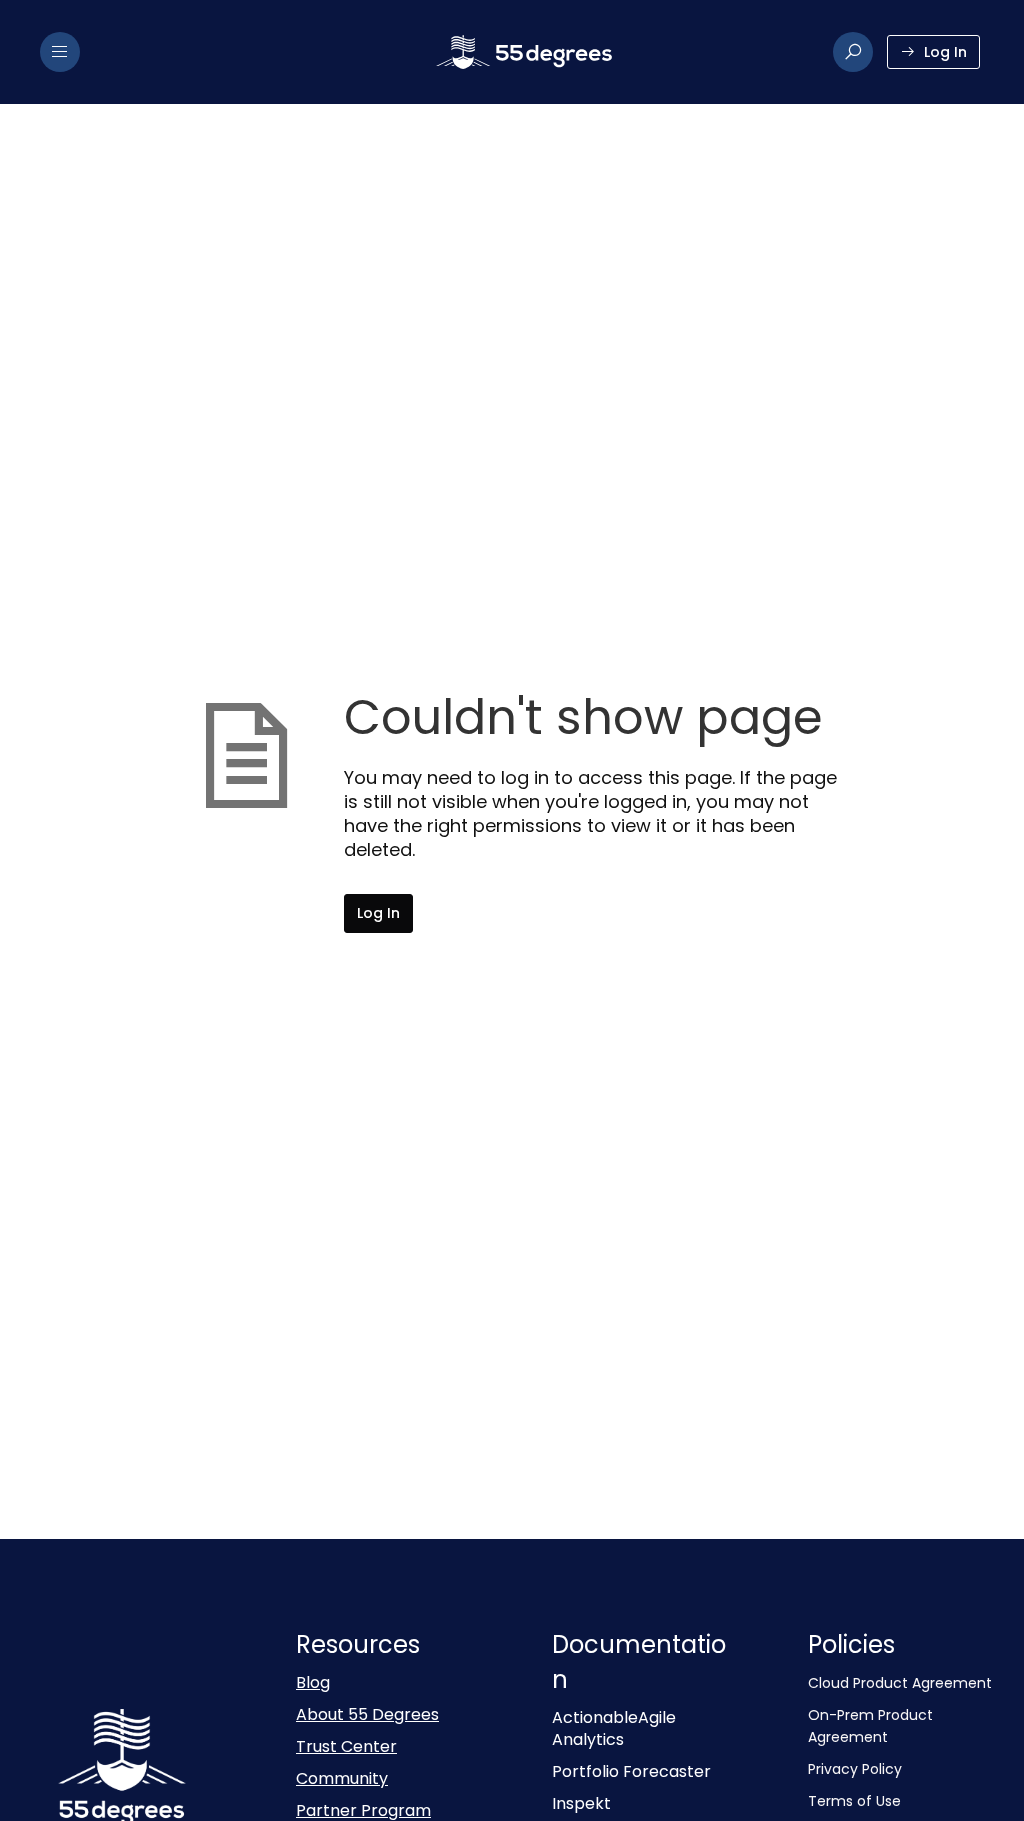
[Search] (853, 52)
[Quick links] (524, 52)
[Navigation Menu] (60, 52)
